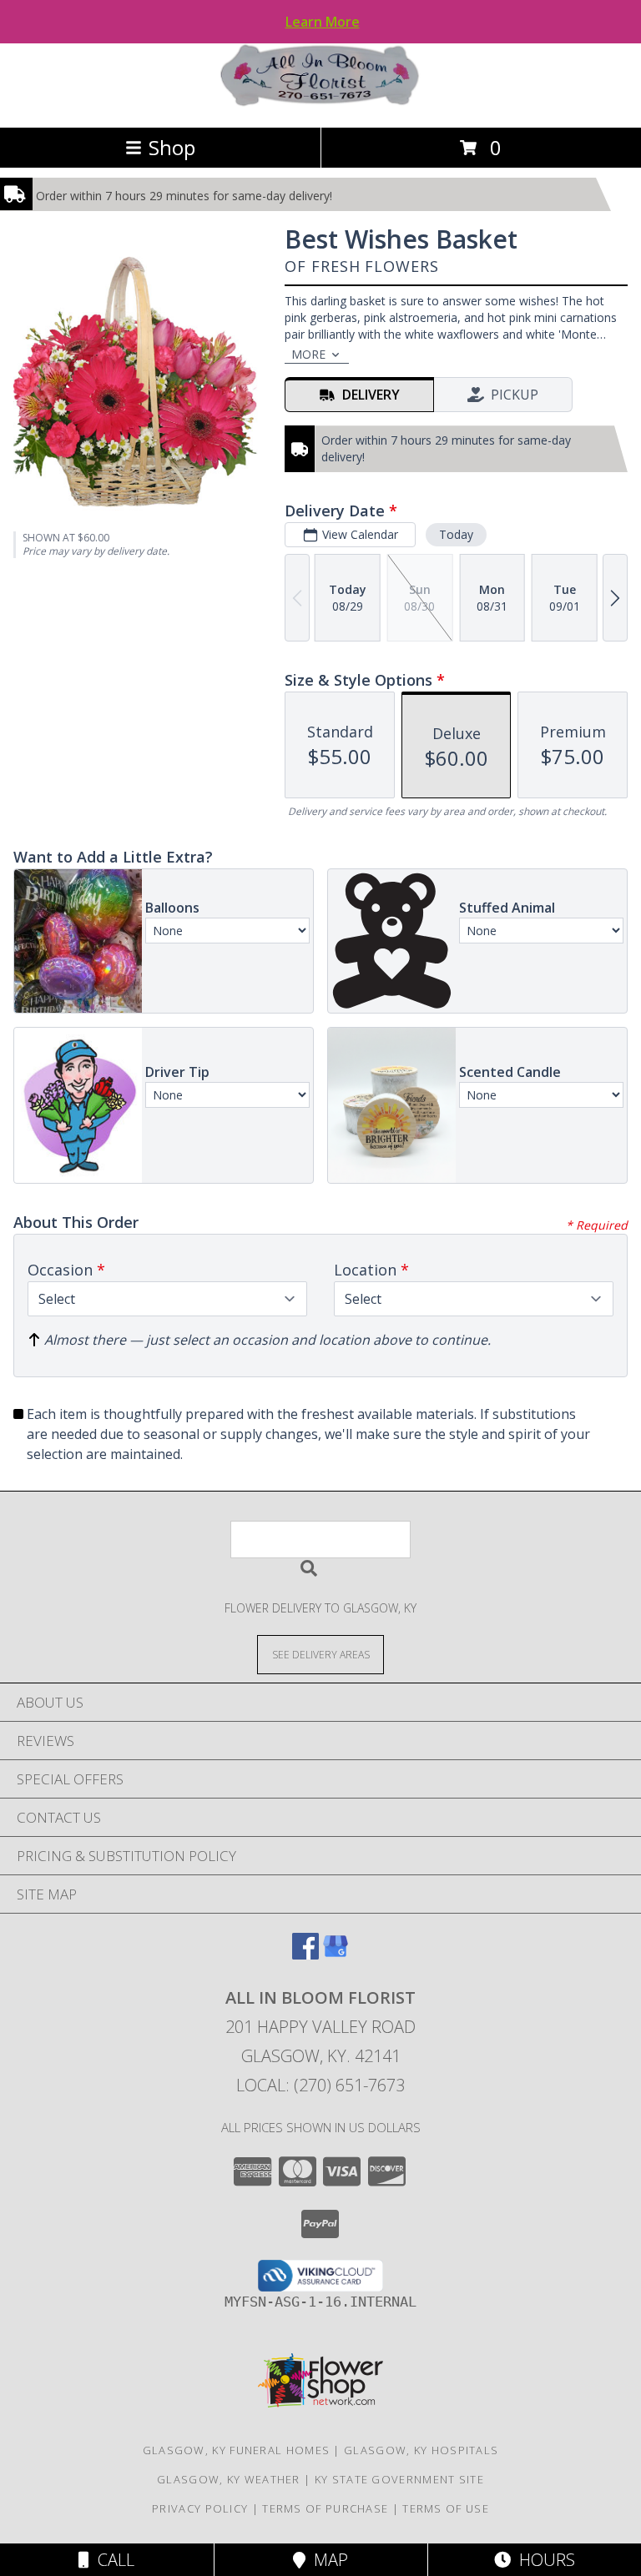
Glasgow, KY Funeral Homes (237, 2450)
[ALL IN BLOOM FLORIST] (320, 103)
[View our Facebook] (305, 1954)
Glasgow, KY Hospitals (421, 2450)
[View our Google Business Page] (336, 1954)
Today (456, 534)
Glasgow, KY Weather (229, 2479)
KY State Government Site (399, 2479)
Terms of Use (446, 2508)
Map (327, 2560)
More (308, 354)
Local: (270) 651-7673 (320, 2085)
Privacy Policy (200, 2508)
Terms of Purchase (325, 2508)
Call (112, 2560)
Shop (172, 147)
